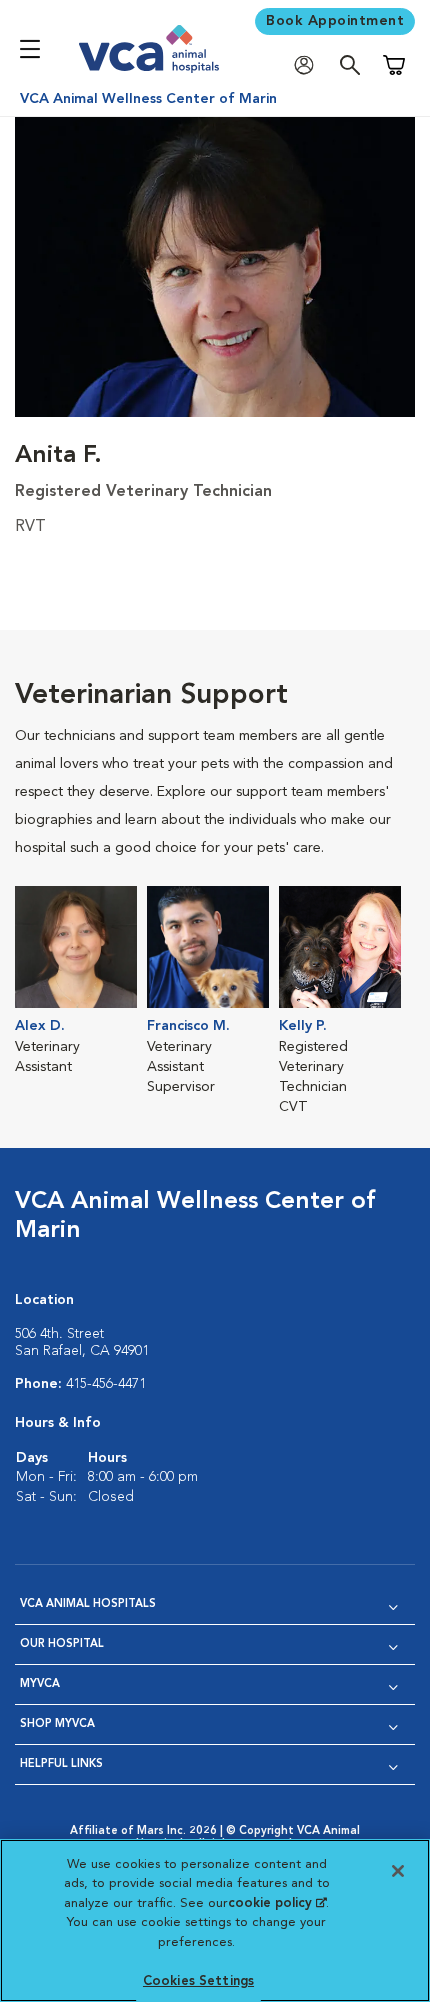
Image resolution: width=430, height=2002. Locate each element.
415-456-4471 (106, 1384)
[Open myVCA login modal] (309, 65)
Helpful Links (61, 1764)
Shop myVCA (57, 1724)
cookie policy (277, 1903)
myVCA (40, 1684)
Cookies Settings (198, 1981)
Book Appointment (335, 21)
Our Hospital (62, 1644)
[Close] (398, 1871)
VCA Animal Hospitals (88, 1604)
